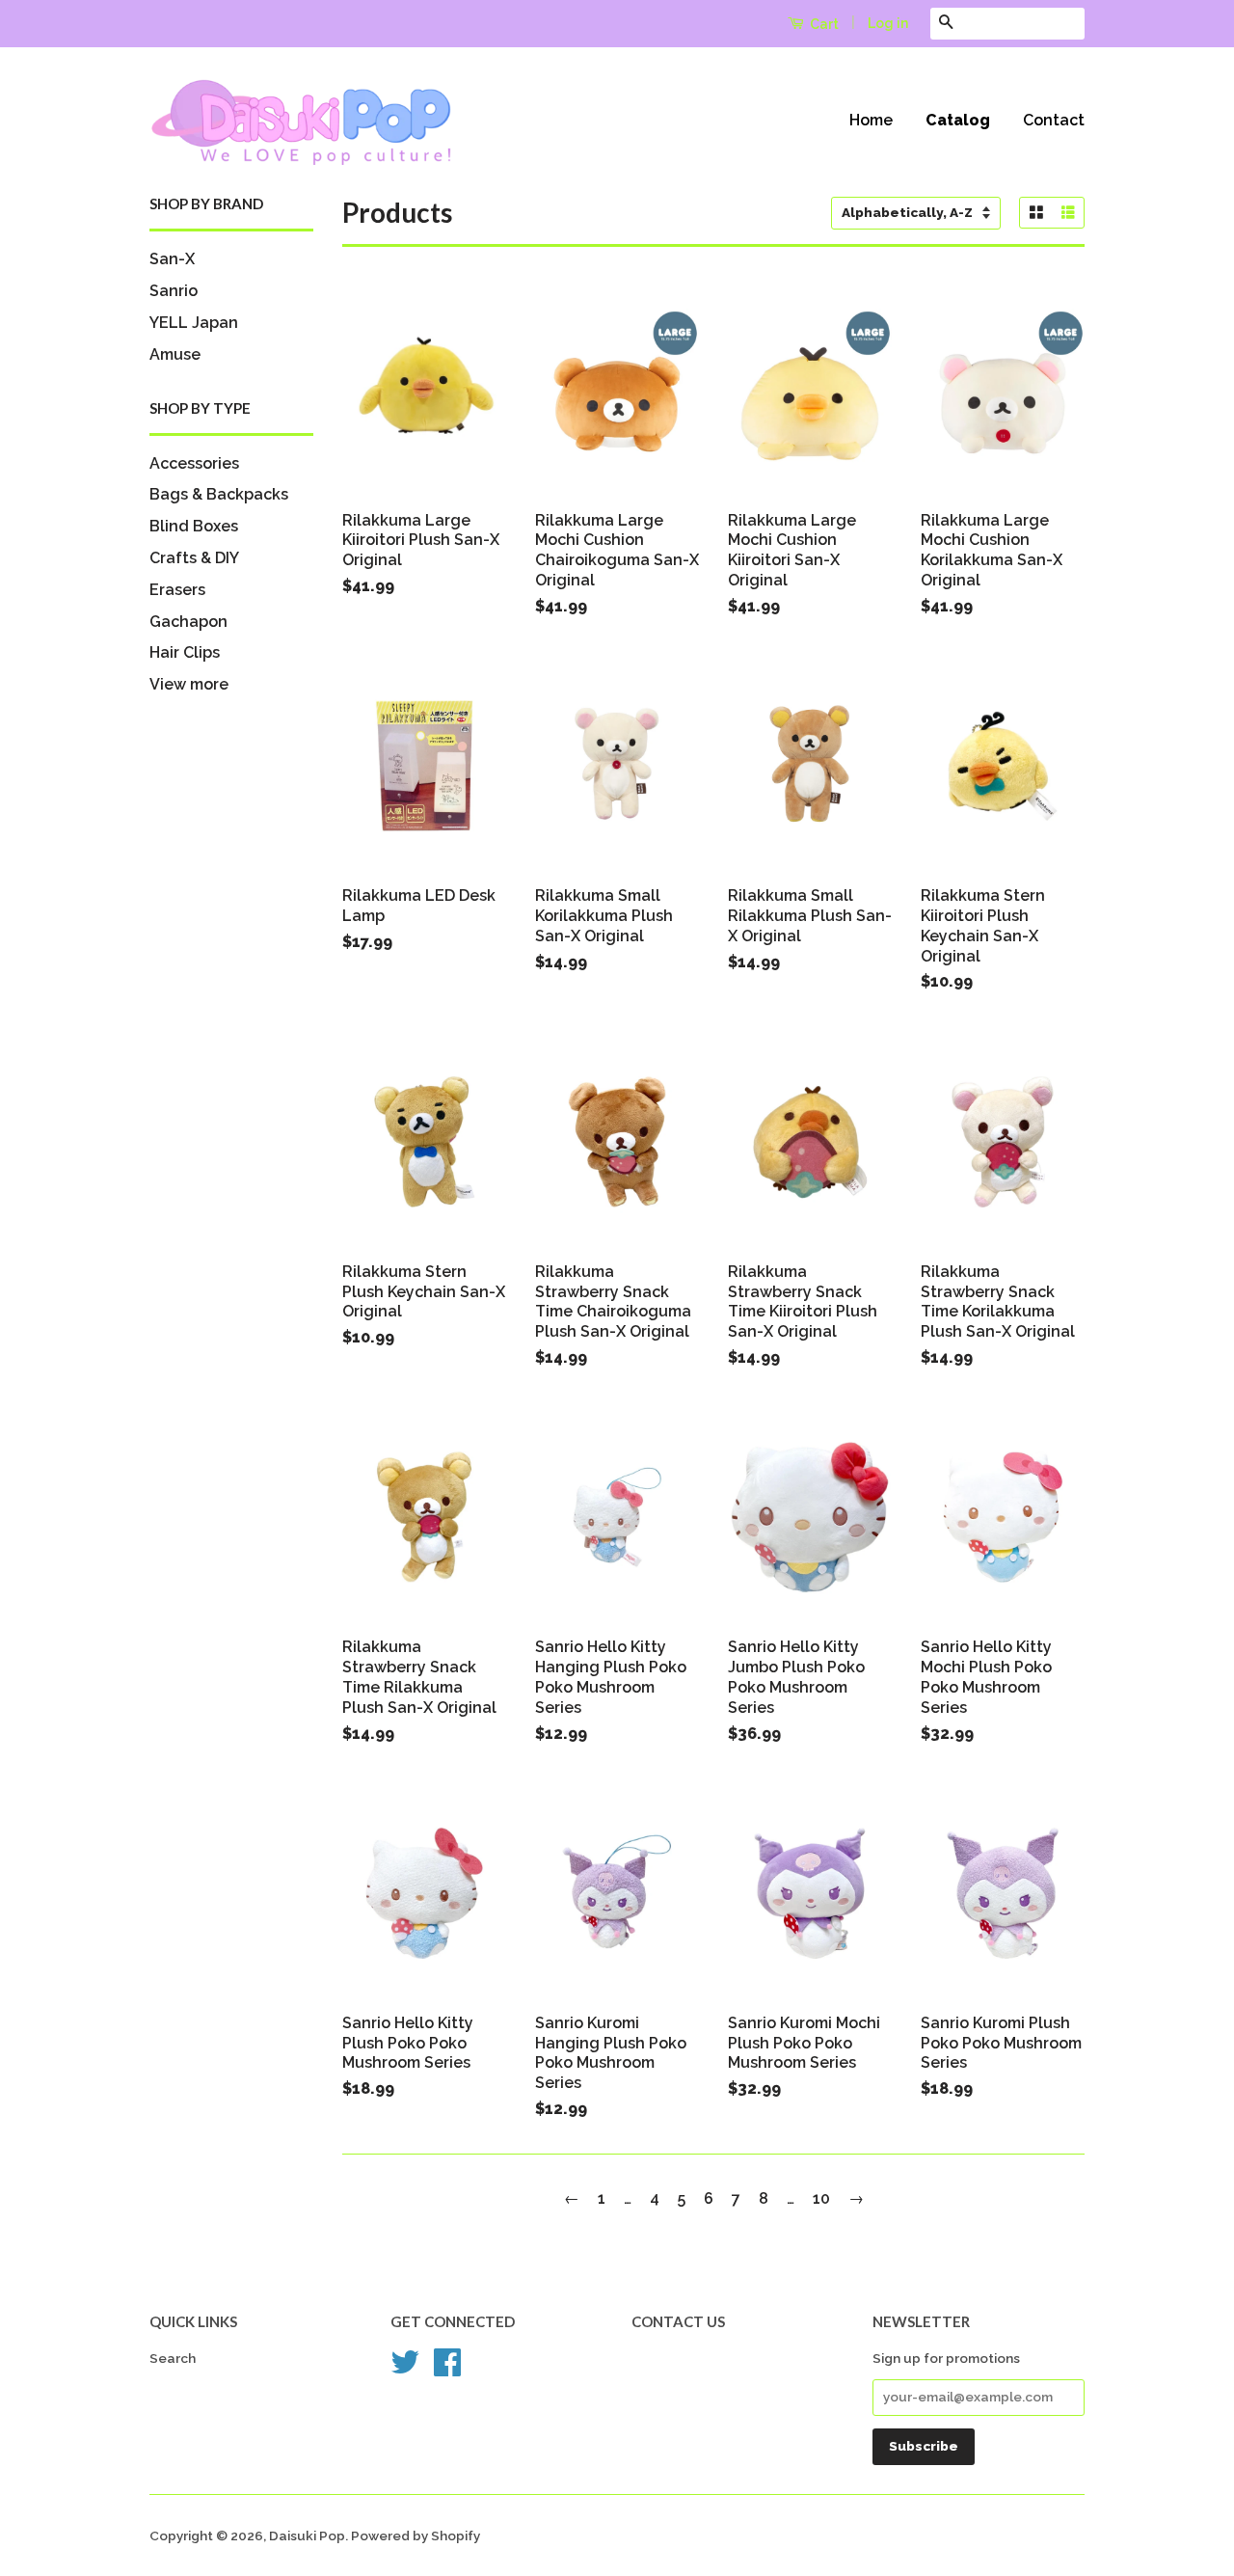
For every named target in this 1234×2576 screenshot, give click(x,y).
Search (173, 2358)
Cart (823, 24)
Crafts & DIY (194, 558)
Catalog (958, 120)
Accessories (194, 463)
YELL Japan (194, 323)
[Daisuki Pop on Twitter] (405, 2369)
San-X (172, 259)
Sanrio (174, 291)
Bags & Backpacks (219, 494)
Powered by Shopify (416, 2535)
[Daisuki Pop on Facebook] (447, 2369)
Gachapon (188, 622)
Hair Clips (185, 652)
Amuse (175, 354)
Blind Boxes (194, 526)
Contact (1054, 120)
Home (871, 120)
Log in (888, 23)
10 (821, 2198)
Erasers (177, 590)
